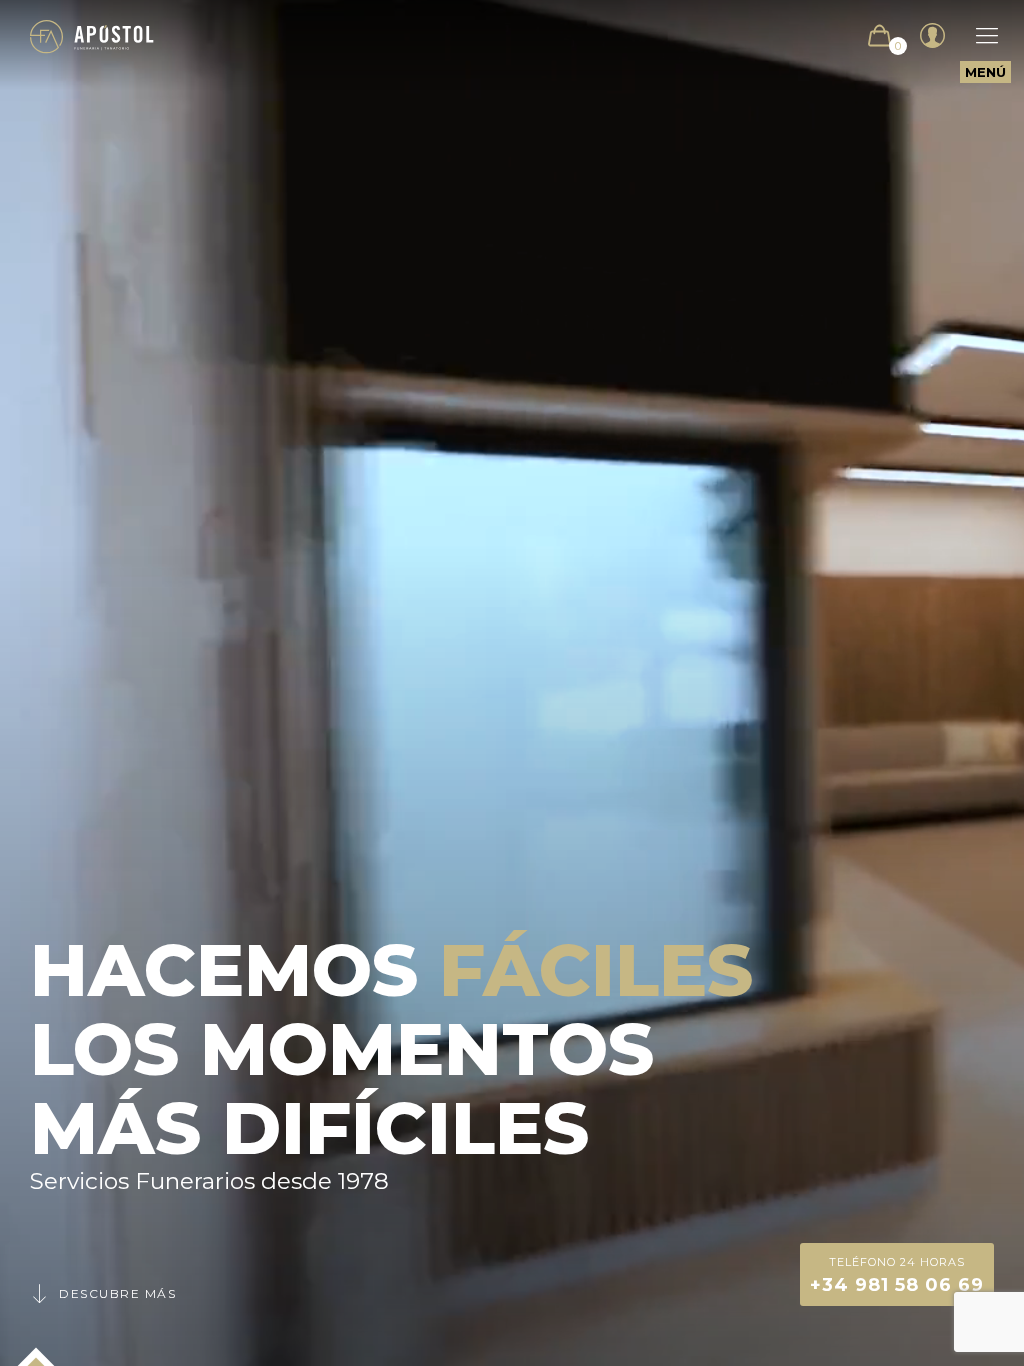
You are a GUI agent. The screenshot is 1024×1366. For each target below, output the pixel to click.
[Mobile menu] (977, 36)
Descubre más (117, 1293)
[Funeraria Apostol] (92, 35)
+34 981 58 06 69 (897, 1275)
